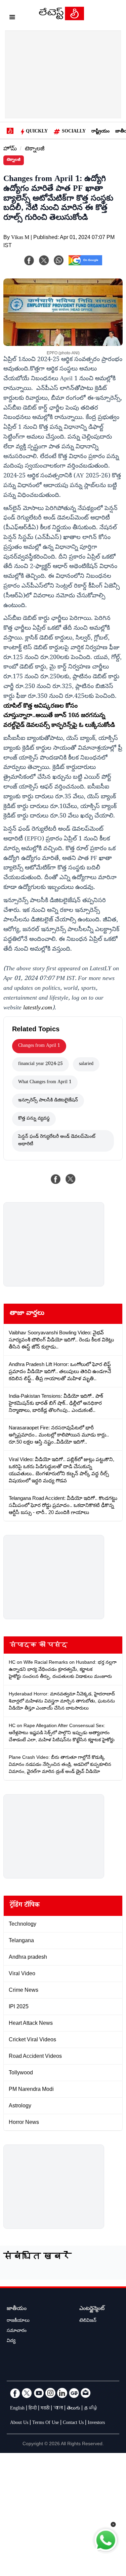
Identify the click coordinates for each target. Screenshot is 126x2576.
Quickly (37, 132)
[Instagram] (50, 2393)
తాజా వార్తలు (27, 1314)
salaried (86, 1064)
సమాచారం (17, 2331)
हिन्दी (33, 2409)
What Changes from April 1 (45, 1083)
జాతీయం (17, 2309)
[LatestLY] (61, 19)
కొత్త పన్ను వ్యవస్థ (34, 1119)
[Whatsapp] (59, 260)
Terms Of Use (46, 2423)
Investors (96, 2423)
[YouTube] (39, 2393)
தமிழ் (91, 2409)
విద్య (11, 2341)
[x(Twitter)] (44, 260)
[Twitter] (27, 2393)
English (17, 2409)
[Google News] (74, 2393)
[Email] (86, 2393)
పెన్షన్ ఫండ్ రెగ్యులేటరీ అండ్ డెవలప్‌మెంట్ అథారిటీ (57, 1141)
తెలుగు (73, 2409)
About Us (19, 2423)
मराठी (45, 2409)
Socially (74, 132)
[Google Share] (85, 265)
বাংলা (58, 2409)
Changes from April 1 (39, 1046)
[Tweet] (71, 1179)
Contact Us (73, 2423)
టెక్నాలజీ (35, 150)
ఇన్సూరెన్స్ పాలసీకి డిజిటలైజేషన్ (48, 1101)
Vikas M (20, 238)
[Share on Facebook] (56, 1179)
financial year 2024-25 (40, 1064)
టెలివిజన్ (88, 2321)
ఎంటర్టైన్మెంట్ (92, 2309)
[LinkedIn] (62, 2393)
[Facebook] (29, 260)
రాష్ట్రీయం (100, 132)
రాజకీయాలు (18, 2321)
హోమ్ (10, 150)
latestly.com (38, 1008)
